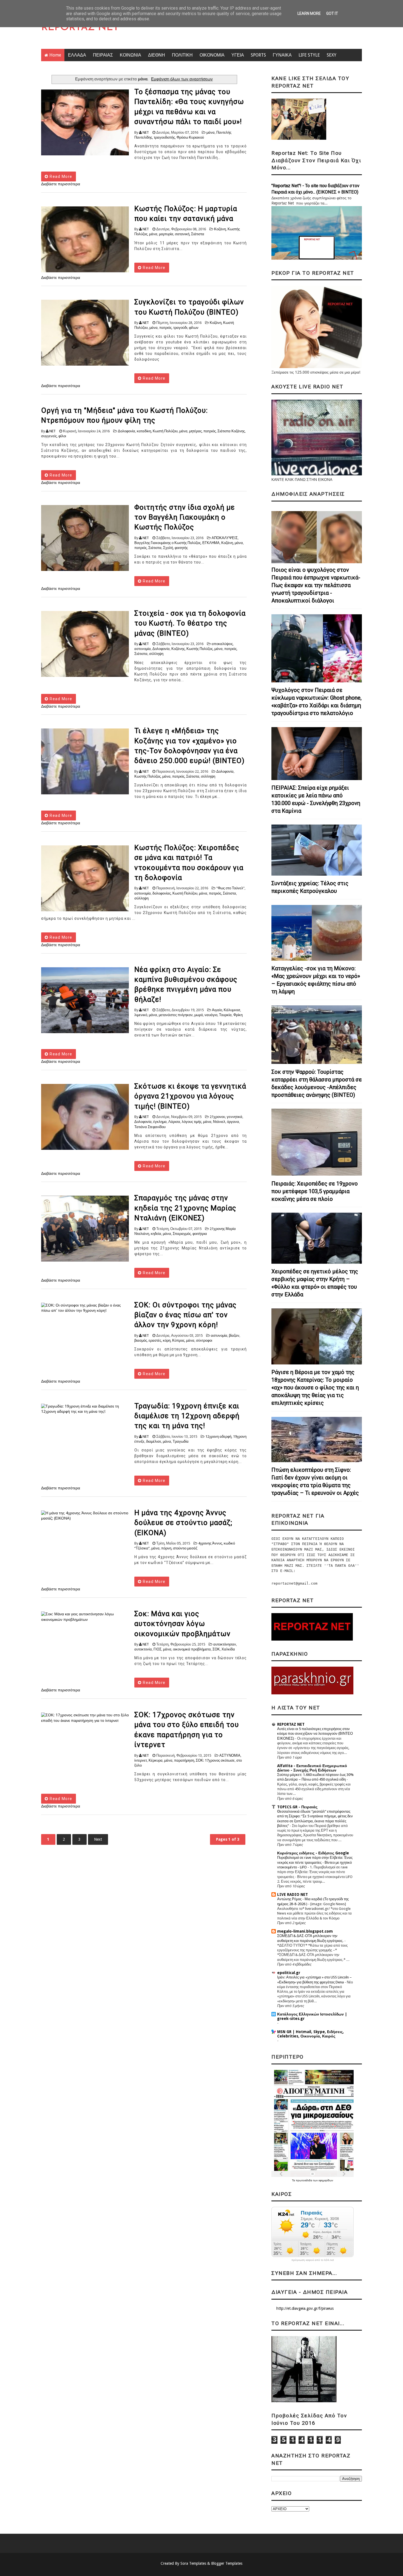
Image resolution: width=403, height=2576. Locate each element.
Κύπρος (178, 1340)
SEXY (332, 55)
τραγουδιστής (164, 137)
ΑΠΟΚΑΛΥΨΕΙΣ (225, 538)
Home (55, 55)
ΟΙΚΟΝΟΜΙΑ (212, 55)
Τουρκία (225, 1015)
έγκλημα (160, 1122)
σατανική (182, 234)
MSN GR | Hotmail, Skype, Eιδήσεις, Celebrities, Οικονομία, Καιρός (310, 2034)
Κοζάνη (220, 229)
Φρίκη (238, 1015)
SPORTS (258, 55)
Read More (60, 176)
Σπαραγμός (182, 1234)
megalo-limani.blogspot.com (305, 1931)
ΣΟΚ (216, 1649)
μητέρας (195, 431)
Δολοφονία (127, 431)
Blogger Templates (227, 2563)
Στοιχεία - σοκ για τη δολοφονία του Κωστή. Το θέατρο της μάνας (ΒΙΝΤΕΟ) (190, 623)
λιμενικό (141, 1015)
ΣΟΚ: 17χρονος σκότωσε (215, 1760)
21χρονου (217, 1117)
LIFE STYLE (309, 55)
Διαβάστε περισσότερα (61, 184)
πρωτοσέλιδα (304, 2180)
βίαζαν (234, 1335)
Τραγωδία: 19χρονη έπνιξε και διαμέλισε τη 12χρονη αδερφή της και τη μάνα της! (187, 1416)
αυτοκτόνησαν (225, 1644)
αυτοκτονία (143, 1649)
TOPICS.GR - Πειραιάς (297, 1807)
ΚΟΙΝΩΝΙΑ (130, 55)
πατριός (165, 328)
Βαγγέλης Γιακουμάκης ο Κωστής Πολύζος (168, 543)
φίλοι (62, 436)
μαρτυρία (166, 234)
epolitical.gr (289, 1973)
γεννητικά (235, 1117)
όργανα (233, 1122)
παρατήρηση (184, 1760)
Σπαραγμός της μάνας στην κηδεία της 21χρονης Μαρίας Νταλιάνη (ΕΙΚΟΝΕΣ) (185, 1208)
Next (98, 1839)
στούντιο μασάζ (185, 1548)
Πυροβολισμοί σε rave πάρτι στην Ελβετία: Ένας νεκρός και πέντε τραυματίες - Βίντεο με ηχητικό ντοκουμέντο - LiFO (315, 1862)
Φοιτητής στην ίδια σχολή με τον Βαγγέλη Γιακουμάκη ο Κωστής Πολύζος (185, 517)
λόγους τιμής (192, 1122)
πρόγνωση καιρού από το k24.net (313, 2260)
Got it (332, 13)
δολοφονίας (162, 893)
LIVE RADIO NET (293, 1894)
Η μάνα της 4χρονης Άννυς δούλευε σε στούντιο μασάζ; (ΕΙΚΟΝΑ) (183, 1523)
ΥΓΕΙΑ (238, 55)
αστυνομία (143, 649)
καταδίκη (144, 431)
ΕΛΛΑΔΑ (77, 55)
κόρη (167, 1340)
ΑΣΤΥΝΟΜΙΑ (230, 1755)
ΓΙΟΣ (157, 1649)
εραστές (155, 1340)
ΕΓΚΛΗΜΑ (211, 543)
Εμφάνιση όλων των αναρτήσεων (182, 79)
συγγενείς (49, 436)
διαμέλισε (154, 1441)
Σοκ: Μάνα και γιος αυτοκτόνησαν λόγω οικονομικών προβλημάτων (182, 1624)
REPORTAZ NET (80, 28)
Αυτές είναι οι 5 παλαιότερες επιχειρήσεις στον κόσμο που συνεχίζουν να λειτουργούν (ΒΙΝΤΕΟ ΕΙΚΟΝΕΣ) (315, 1734)
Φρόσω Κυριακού (190, 137)
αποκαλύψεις (222, 644)
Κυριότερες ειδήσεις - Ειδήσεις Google (313, 1853)
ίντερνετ (141, 1760)
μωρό (199, 1015)
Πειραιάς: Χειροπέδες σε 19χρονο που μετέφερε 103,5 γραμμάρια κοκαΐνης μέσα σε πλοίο (315, 1191)
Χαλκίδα (228, 1649)
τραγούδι (180, 328)
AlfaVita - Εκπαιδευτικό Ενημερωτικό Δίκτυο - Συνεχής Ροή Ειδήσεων (312, 1768)
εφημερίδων (326, 2180)
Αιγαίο (217, 1010)
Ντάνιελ (219, 1122)
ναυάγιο (211, 1015)
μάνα (211, 132)
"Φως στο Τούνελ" (230, 888)
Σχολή (168, 548)
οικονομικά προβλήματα (192, 1649)
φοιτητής (181, 548)
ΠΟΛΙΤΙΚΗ (182, 55)
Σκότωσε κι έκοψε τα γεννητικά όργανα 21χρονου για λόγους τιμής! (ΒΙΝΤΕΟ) (190, 1096)
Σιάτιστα (198, 234)
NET (146, 132)
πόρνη (166, 1548)
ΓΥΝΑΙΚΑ (282, 55)
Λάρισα (174, 1122)
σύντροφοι (204, 1340)
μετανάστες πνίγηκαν (176, 1015)
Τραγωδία (181, 1441)
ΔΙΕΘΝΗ (157, 55)
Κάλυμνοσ (232, 1010)
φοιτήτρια (200, 1234)
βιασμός (141, 1340)
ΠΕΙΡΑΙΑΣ (103, 55)
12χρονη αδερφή (218, 1436)
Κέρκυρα (156, 1760)
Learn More (309, 13)
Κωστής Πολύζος (200, 649)
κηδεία (156, 1234)
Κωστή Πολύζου (165, 431)
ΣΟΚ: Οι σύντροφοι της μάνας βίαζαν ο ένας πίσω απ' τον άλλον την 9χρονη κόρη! (185, 1315)
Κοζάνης (178, 649)
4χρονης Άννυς (210, 1543)
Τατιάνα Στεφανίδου (150, 1127)
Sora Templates (193, 2563)
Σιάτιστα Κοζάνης (231, 431)
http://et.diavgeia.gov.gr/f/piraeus (305, 2308)
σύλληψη (156, 654)
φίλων (194, 328)
